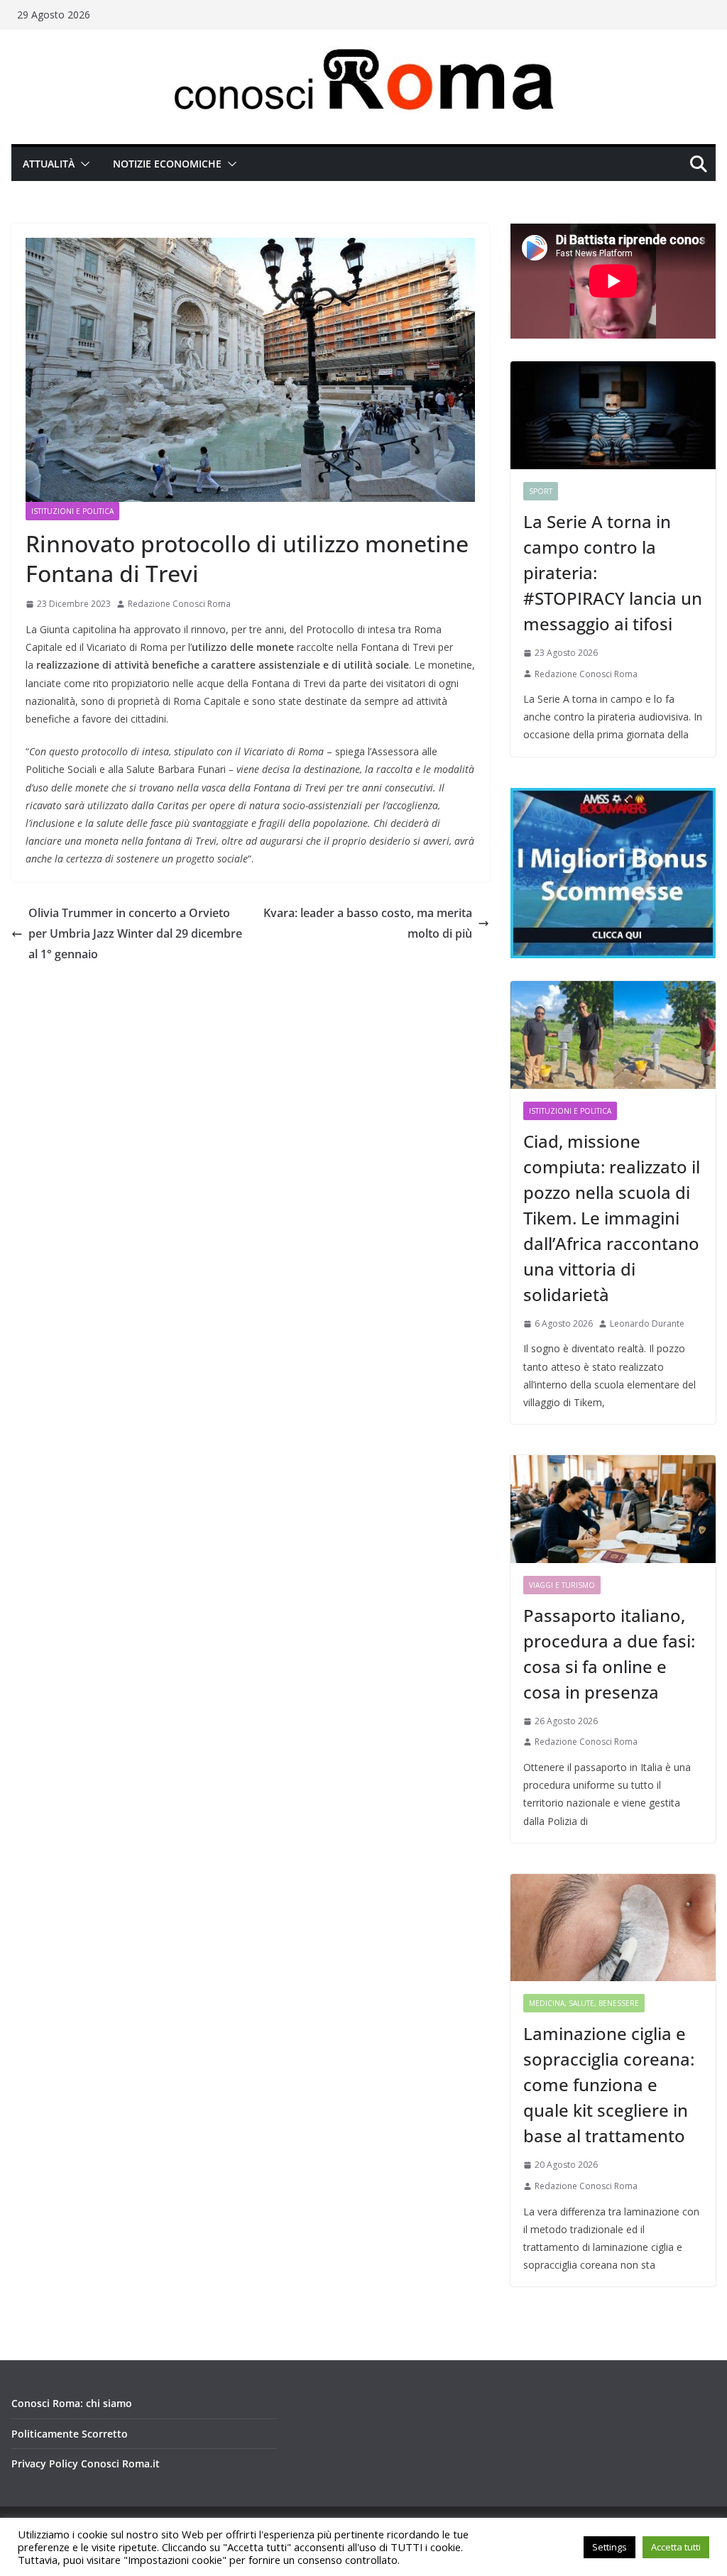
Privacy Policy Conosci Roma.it (86, 2463)
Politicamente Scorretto (70, 2434)
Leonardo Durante (647, 1323)
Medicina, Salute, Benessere (584, 2003)
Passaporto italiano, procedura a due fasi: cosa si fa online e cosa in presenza (609, 1654)
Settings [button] (610, 2547)
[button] (82, 164)
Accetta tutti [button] (676, 2547)
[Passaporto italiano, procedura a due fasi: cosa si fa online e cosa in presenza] (613, 1509)
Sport (541, 491)
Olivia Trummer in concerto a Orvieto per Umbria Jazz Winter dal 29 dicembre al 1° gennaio (135, 933)
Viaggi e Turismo (562, 1585)
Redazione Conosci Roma (179, 604)
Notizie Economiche (167, 164)
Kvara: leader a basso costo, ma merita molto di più (368, 923)
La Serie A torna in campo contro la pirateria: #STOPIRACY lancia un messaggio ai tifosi (613, 572)
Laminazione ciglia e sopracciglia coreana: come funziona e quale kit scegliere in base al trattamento (609, 2084)
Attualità (49, 164)
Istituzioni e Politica (72, 511)
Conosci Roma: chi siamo (72, 2403)
